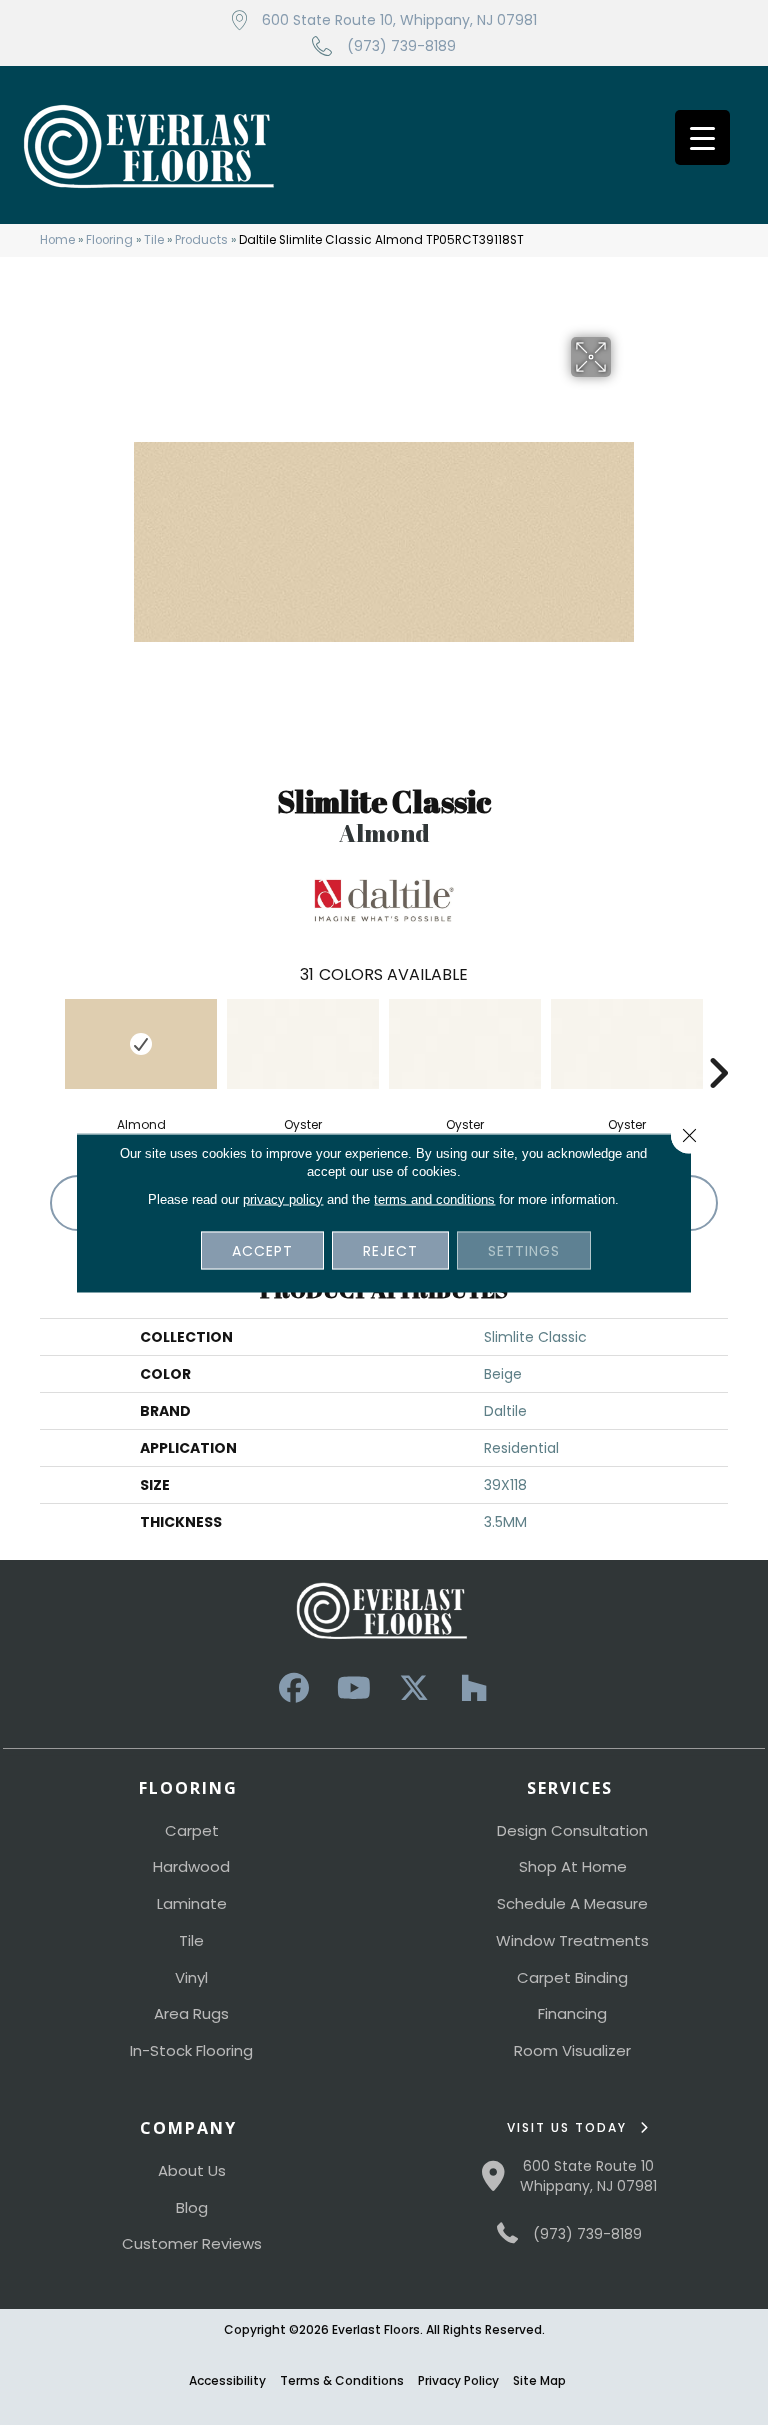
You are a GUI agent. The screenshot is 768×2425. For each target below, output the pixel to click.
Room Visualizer (572, 2050)
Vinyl (191, 1977)
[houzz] (474, 1688)
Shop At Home (573, 1866)
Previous (50, 1043)
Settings (524, 1250)
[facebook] (294, 1688)
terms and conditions (434, 1198)
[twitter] (414, 1688)
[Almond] (141, 1044)
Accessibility (227, 2380)
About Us (192, 2170)
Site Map (539, 2380)
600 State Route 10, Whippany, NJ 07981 (399, 20)
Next (718, 1043)
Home (57, 240)
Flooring (109, 240)
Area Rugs (191, 2013)
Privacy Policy (458, 2380)
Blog (192, 2207)
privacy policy (283, 1198)
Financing (572, 2013)
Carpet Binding (572, 1977)
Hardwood (191, 1866)
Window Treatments (572, 1940)
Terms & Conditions (342, 2380)
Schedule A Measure (572, 1903)
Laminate (192, 1903)
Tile (154, 240)
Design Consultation (572, 1830)
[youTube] (354, 1688)
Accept (262, 1250)
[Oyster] (303, 1044)
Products (201, 240)
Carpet (192, 1830)
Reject (390, 1250)
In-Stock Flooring (191, 2050)
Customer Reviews (192, 2243)
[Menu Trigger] (702, 137)
